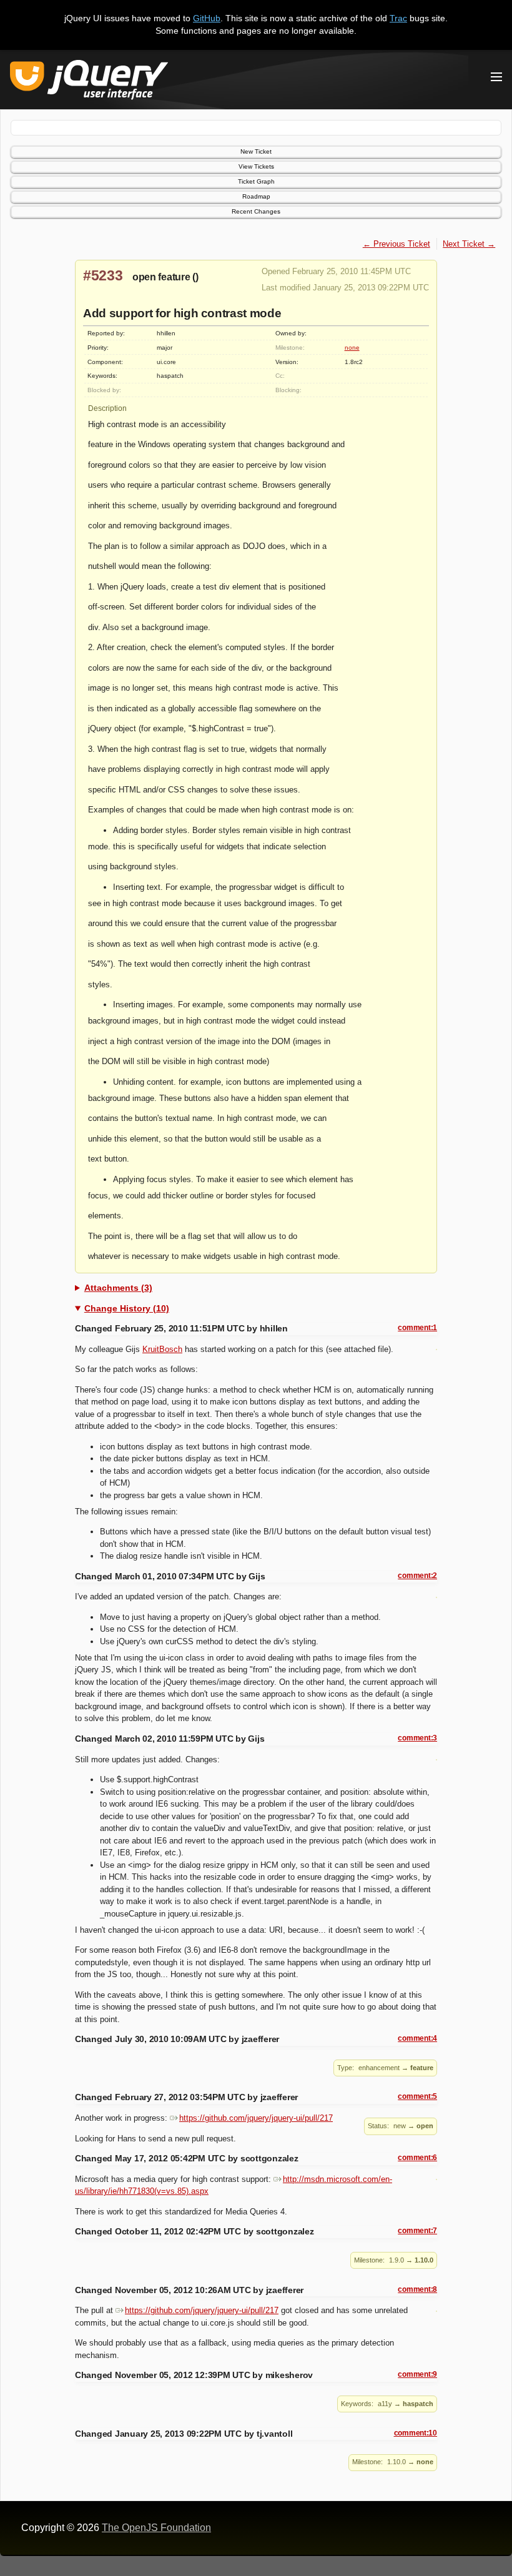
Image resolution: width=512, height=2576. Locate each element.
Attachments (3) (118, 1288)
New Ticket (256, 151)
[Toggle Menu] (496, 77)
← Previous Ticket (396, 244)
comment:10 (416, 2433)
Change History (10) (127, 1308)
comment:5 (417, 2096)
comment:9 (417, 2374)
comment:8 (417, 2289)
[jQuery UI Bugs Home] (89, 82)
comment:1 (417, 1328)
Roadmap (256, 196)
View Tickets (256, 166)
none (352, 348)
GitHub (207, 18)
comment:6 (417, 2158)
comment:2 (417, 1576)
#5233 (103, 275)
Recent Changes (256, 211)
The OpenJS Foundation (156, 2528)
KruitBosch (162, 1349)
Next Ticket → (469, 244)
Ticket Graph (256, 181)
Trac (398, 18)
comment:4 (417, 2038)
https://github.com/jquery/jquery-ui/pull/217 (256, 2118)
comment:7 (417, 2231)
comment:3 (417, 1738)
